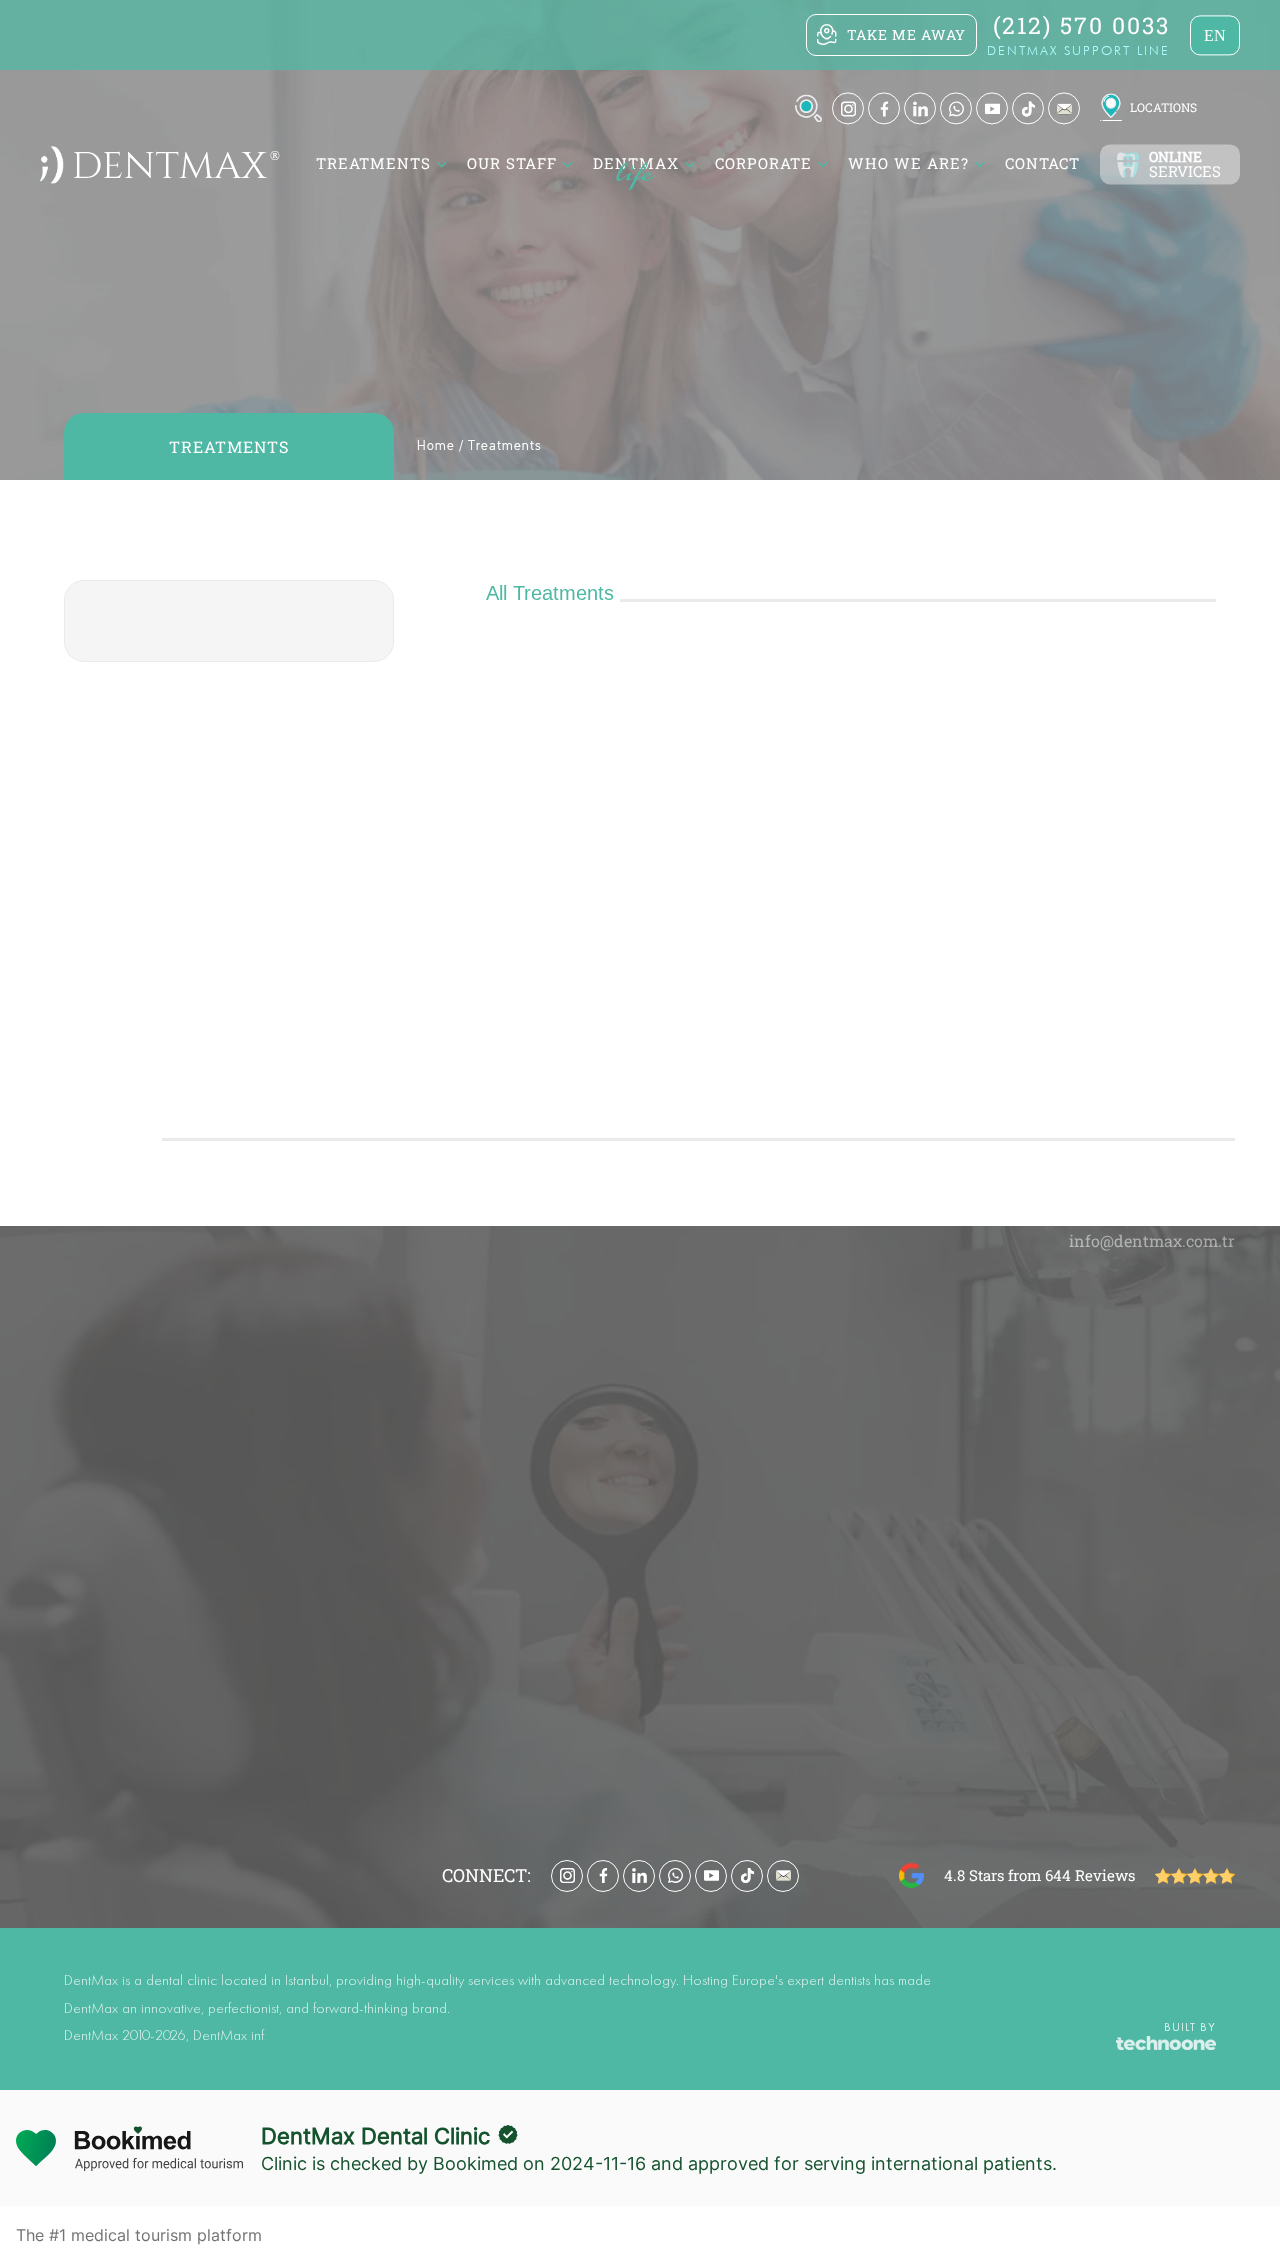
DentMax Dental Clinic (375, 2136)
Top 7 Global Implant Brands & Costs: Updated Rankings (993, 1508)
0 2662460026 (633, 938)
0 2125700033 (635, 782)
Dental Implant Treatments (636, 1418)
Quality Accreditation (315, 1418)
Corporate (763, 164)
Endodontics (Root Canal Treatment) (669, 1508)
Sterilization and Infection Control (357, 1328)
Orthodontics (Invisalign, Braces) (656, 1388)
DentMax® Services (610, 1688)
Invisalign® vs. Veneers (925, 1568)
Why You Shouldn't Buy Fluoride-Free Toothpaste (993, 1538)
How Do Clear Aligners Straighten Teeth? (986, 1478)
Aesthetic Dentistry (611, 1328)
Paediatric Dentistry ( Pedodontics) (663, 1478)
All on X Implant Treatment (638, 1598)
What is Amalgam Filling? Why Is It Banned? (993, 1388)
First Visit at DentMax (319, 1448)
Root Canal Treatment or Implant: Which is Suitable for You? (993, 1448)
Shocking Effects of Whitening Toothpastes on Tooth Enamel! (993, 1418)
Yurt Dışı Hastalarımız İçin (331, 1478)
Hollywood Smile (602, 1628)
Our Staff (512, 164)
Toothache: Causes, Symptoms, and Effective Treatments (993, 1358)
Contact (1042, 164)
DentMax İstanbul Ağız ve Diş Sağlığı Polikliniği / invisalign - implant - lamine (561, 732)
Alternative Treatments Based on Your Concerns (691, 1358)
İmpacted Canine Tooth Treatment (963, 1598)
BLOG (970, 1293)
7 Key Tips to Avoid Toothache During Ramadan (993, 1328)
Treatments (505, 446)
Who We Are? (908, 164)
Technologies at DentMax (330, 1388)
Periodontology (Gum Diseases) (652, 1448)
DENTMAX (636, 164)
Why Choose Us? (301, 1358)
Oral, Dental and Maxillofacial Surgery (674, 1538)
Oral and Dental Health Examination (667, 1658)
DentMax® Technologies (626, 1568)
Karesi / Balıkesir (640, 915)
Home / (440, 446)
